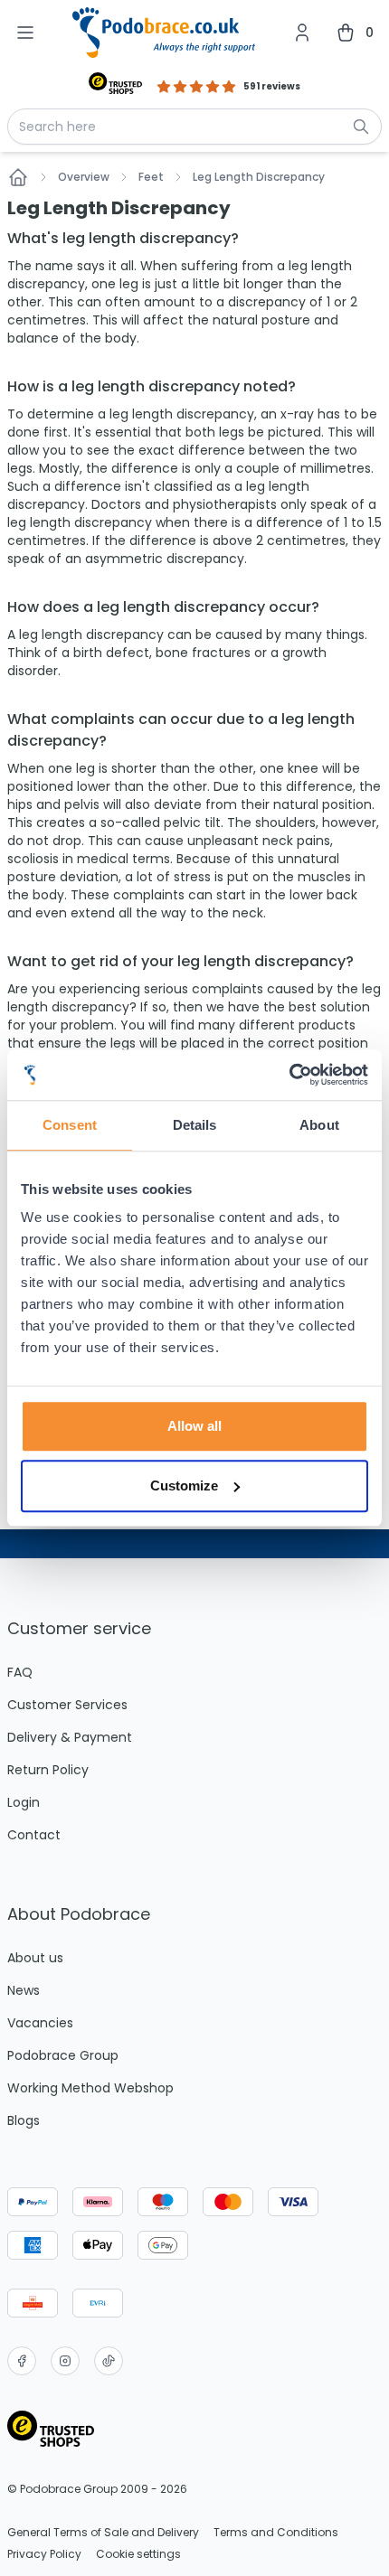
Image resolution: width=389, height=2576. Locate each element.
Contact (34, 1835)
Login (24, 1802)
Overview (84, 177)
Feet (151, 177)
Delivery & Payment (70, 1737)
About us (35, 1958)
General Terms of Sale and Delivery (103, 2533)
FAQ (20, 1672)
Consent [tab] (70, 1125)
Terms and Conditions (276, 2533)
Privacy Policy (44, 2554)
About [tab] (319, 1125)
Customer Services (67, 1705)
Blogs (24, 2120)
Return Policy (48, 1770)
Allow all (194, 1426)
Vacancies (40, 2023)
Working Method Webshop (90, 2088)
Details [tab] (195, 1125)
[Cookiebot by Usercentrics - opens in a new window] (289, 1075)
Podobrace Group (63, 2055)
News (24, 1990)
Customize (184, 1485)
